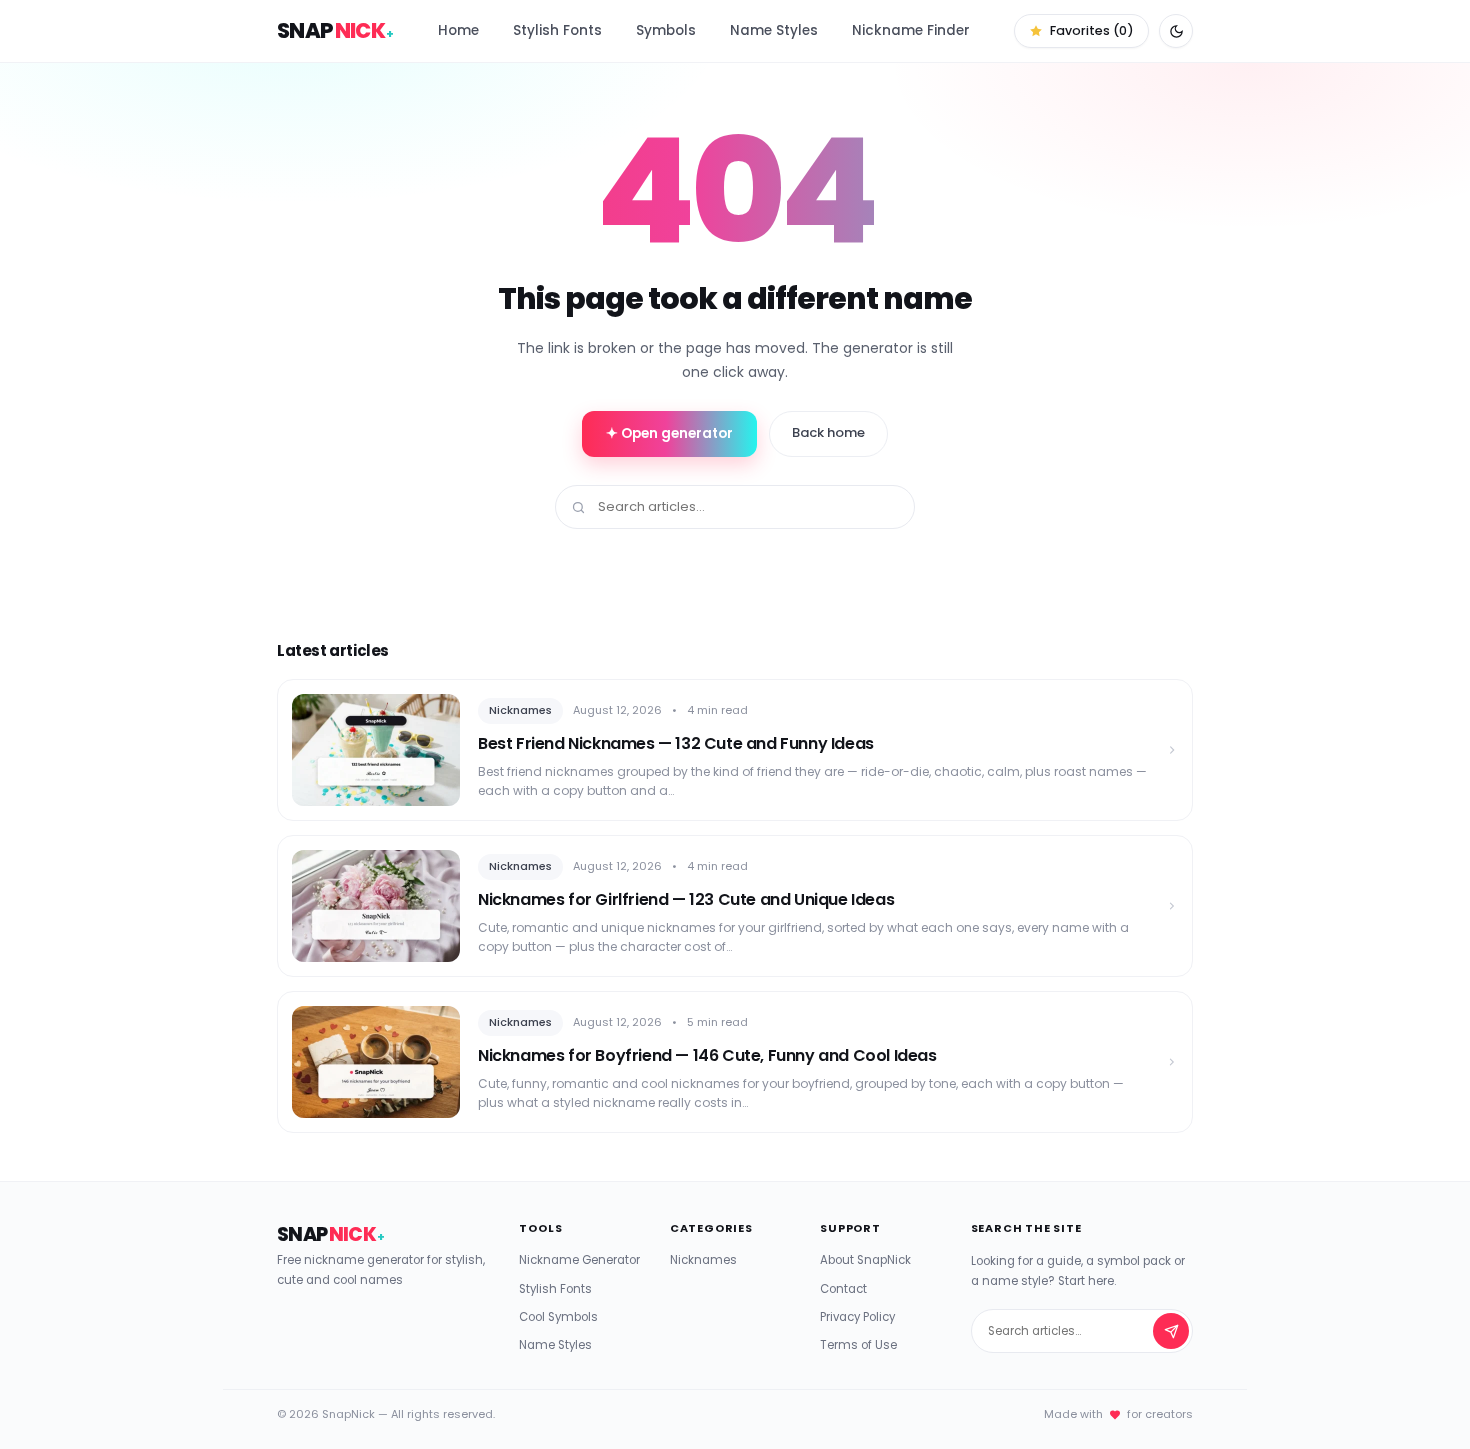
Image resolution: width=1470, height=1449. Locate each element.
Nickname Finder (911, 30)
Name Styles (774, 30)
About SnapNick (865, 1260)
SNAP (335, 30)
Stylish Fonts (557, 30)
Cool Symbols (558, 1317)
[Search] (1171, 1331)
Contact (843, 1289)
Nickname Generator (579, 1260)
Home (458, 30)
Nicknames (703, 1260)
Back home (828, 432)
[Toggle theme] (1176, 31)
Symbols (666, 30)
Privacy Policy (857, 1317)
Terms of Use (858, 1345)
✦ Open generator (669, 433)
